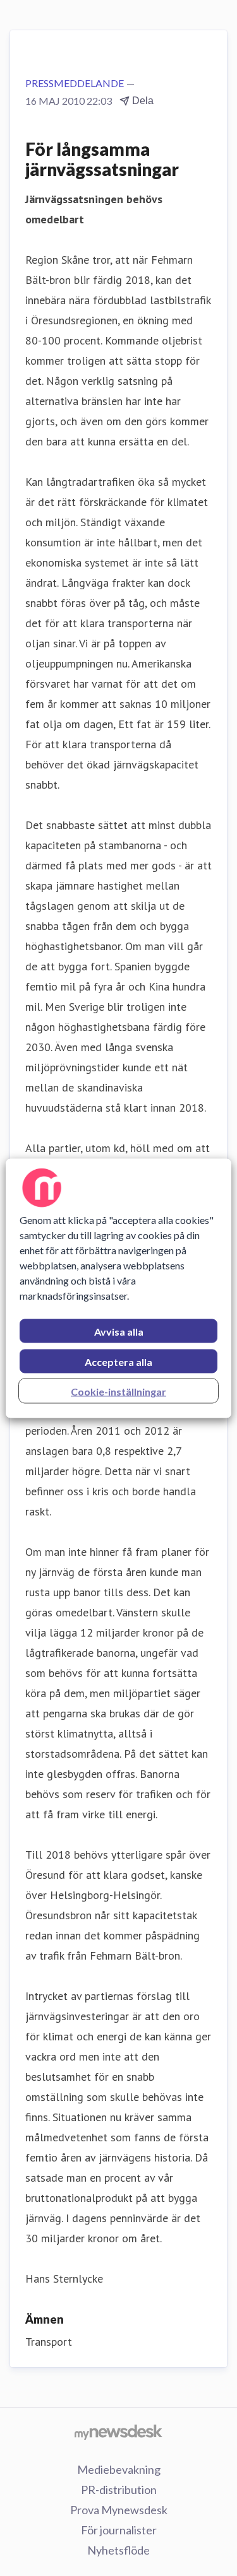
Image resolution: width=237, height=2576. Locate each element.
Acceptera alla (118, 1361)
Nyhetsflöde (118, 2550)
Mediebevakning (119, 2469)
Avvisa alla (119, 1331)
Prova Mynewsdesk (119, 2510)
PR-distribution (119, 2490)
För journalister (119, 2530)
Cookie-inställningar (118, 1391)
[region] (118, 1288)
